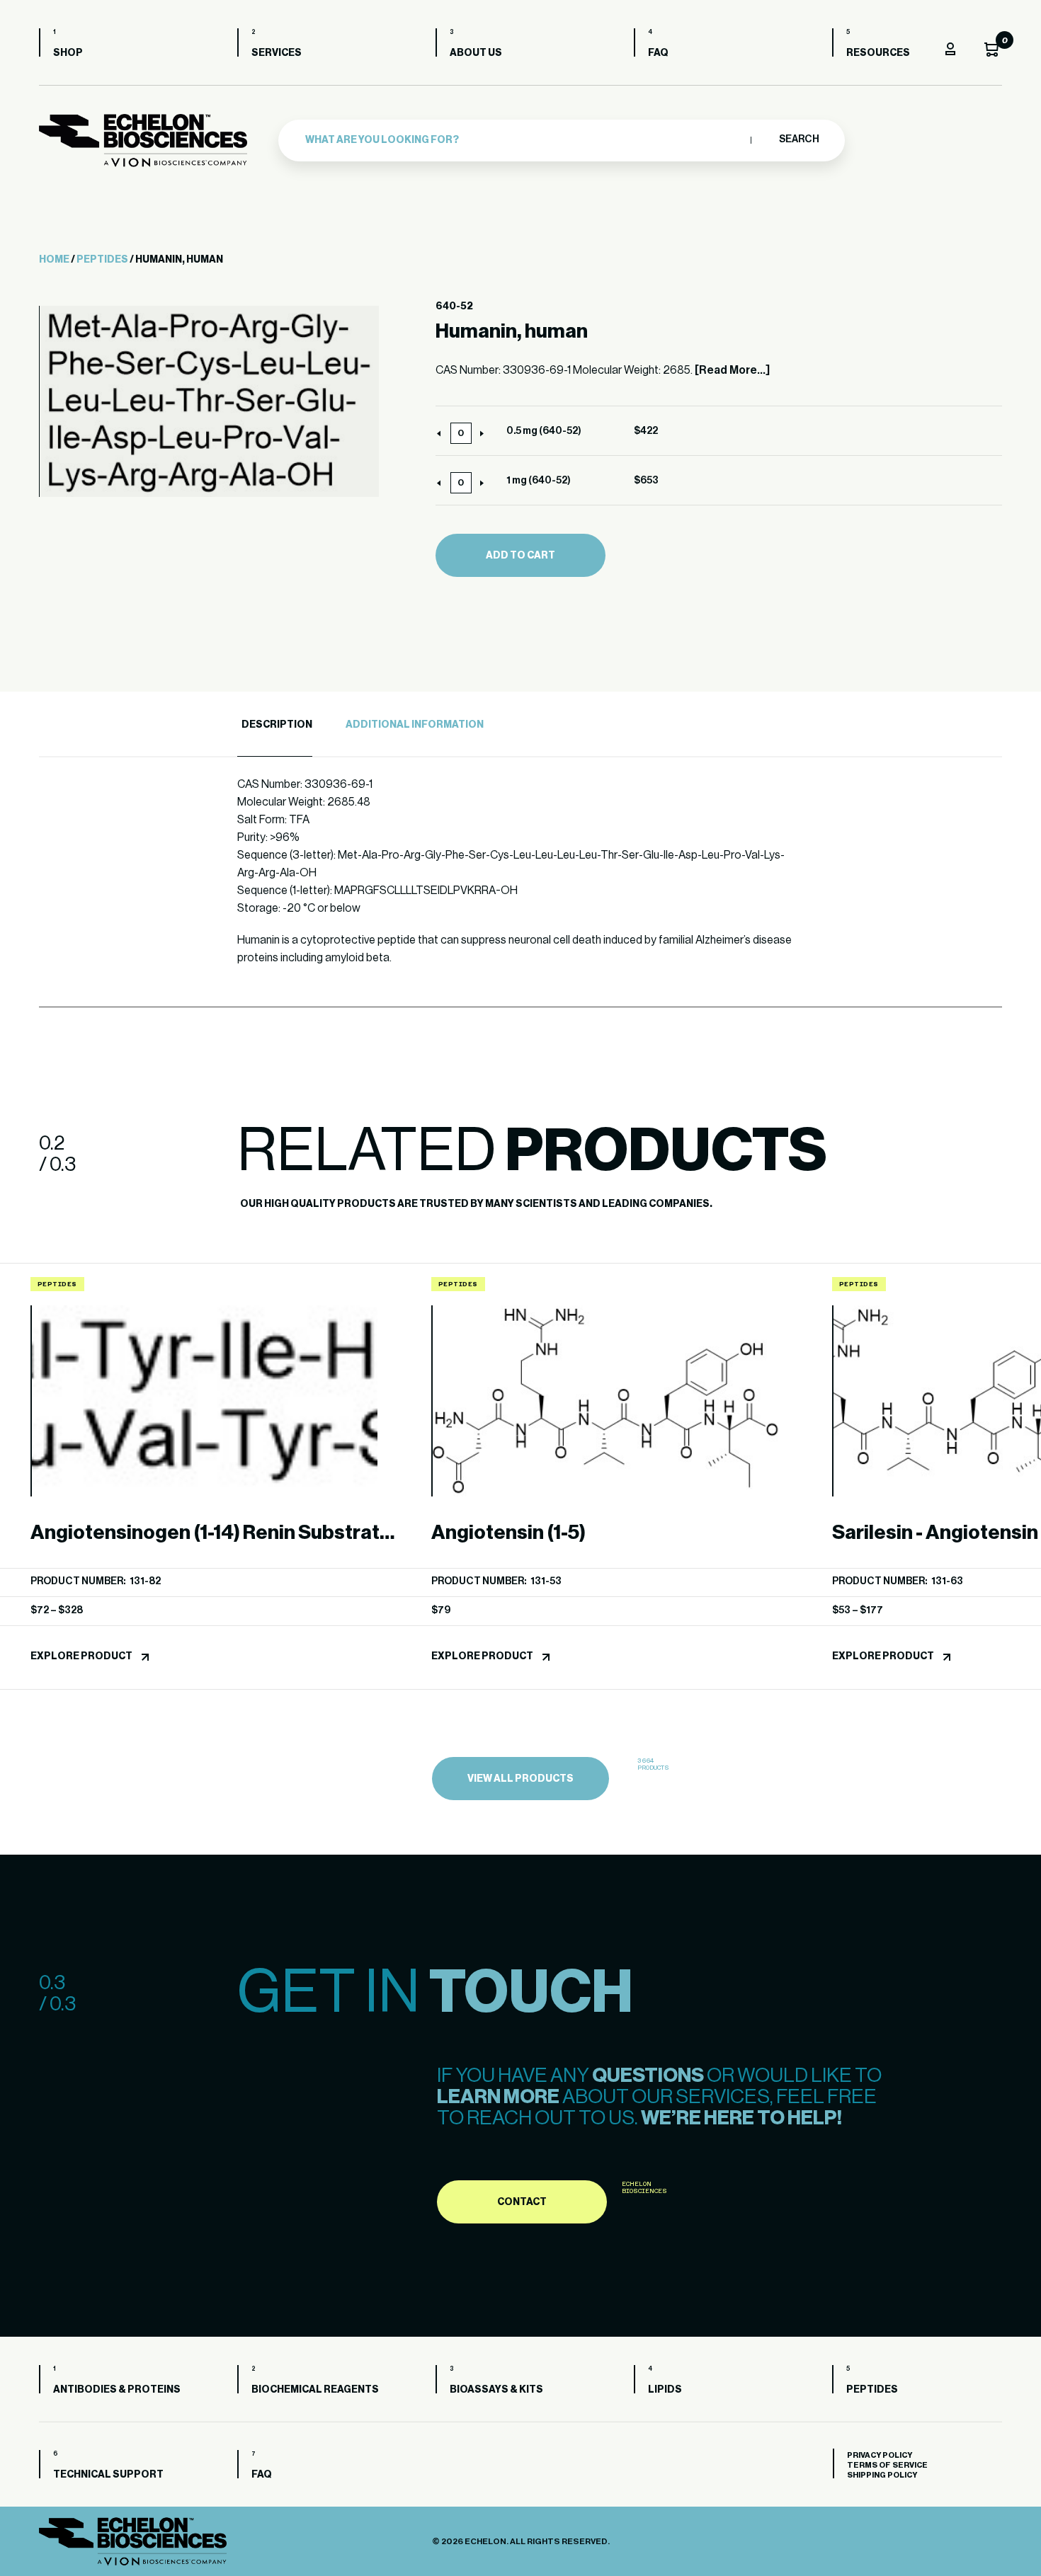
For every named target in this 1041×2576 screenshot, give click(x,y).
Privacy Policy (880, 2455)
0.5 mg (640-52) (544, 431)
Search (798, 139)
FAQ (658, 53)
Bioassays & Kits (496, 2390)
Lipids (665, 2390)
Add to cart (520, 556)
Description (277, 725)
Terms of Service (887, 2465)
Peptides (102, 260)
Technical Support (108, 2475)
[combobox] (524, 140)
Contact (522, 2202)
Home (54, 260)
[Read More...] (732, 370)
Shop (68, 53)
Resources (878, 53)
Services (277, 53)
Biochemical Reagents (315, 2390)
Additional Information (415, 725)
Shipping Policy (882, 2475)
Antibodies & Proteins (117, 2390)
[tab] (275, 725)
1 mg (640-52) (539, 481)
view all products (520, 1779)
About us (476, 53)
